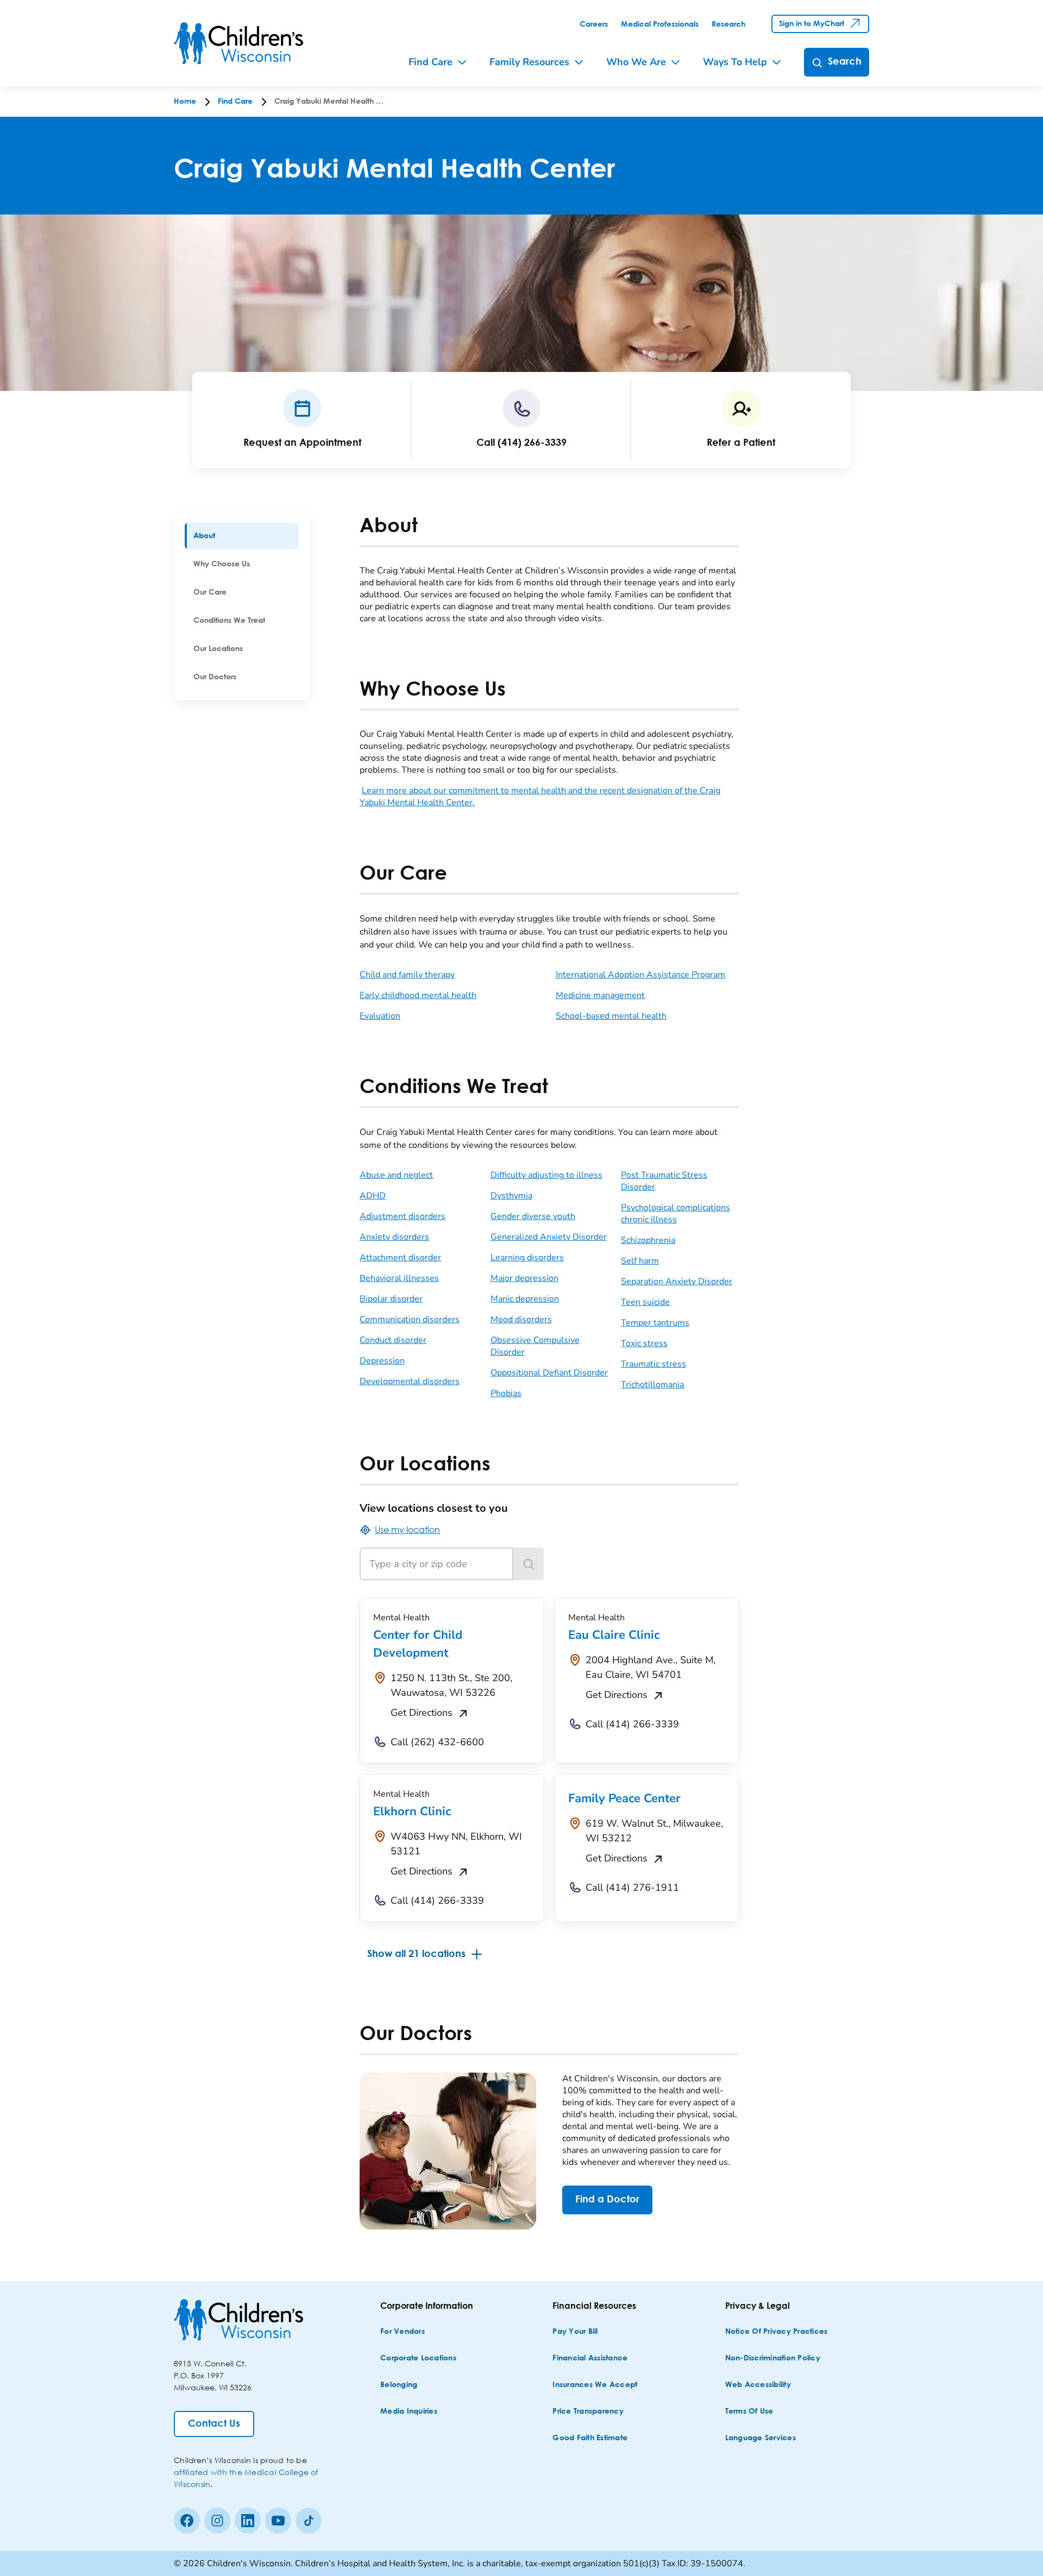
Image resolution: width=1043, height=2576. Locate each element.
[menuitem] (242, 536)
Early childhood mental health (418, 995)
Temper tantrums (655, 1323)
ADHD (373, 1196)
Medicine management (600, 995)
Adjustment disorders (403, 1216)
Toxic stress (644, 1343)
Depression (382, 1361)
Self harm (640, 1261)
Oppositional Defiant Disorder (549, 1373)
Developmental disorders (410, 1381)
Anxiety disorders (394, 1237)
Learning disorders (527, 1258)
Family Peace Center (624, 1798)
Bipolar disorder (391, 1299)
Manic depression (525, 1299)
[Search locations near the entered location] (529, 1564)
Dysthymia (511, 1196)
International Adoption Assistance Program (640, 975)
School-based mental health (611, 1016)
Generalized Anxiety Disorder (549, 1237)
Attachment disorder (400, 1258)
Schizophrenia (648, 1240)
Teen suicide (645, 1302)
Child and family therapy (407, 975)
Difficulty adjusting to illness (546, 1175)
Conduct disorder (393, 1340)
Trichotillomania (652, 1385)
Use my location (407, 1529)
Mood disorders (521, 1319)
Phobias (506, 1393)
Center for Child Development (418, 1644)
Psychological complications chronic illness (676, 1214)
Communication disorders (410, 1319)
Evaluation (380, 1016)
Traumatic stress (654, 1364)
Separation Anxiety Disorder (677, 1281)
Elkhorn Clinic (412, 1811)
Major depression (524, 1278)
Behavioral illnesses (399, 1278)
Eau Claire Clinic (614, 1635)
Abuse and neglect (396, 1175)
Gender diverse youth (533, 1216)
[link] (594, 24)
